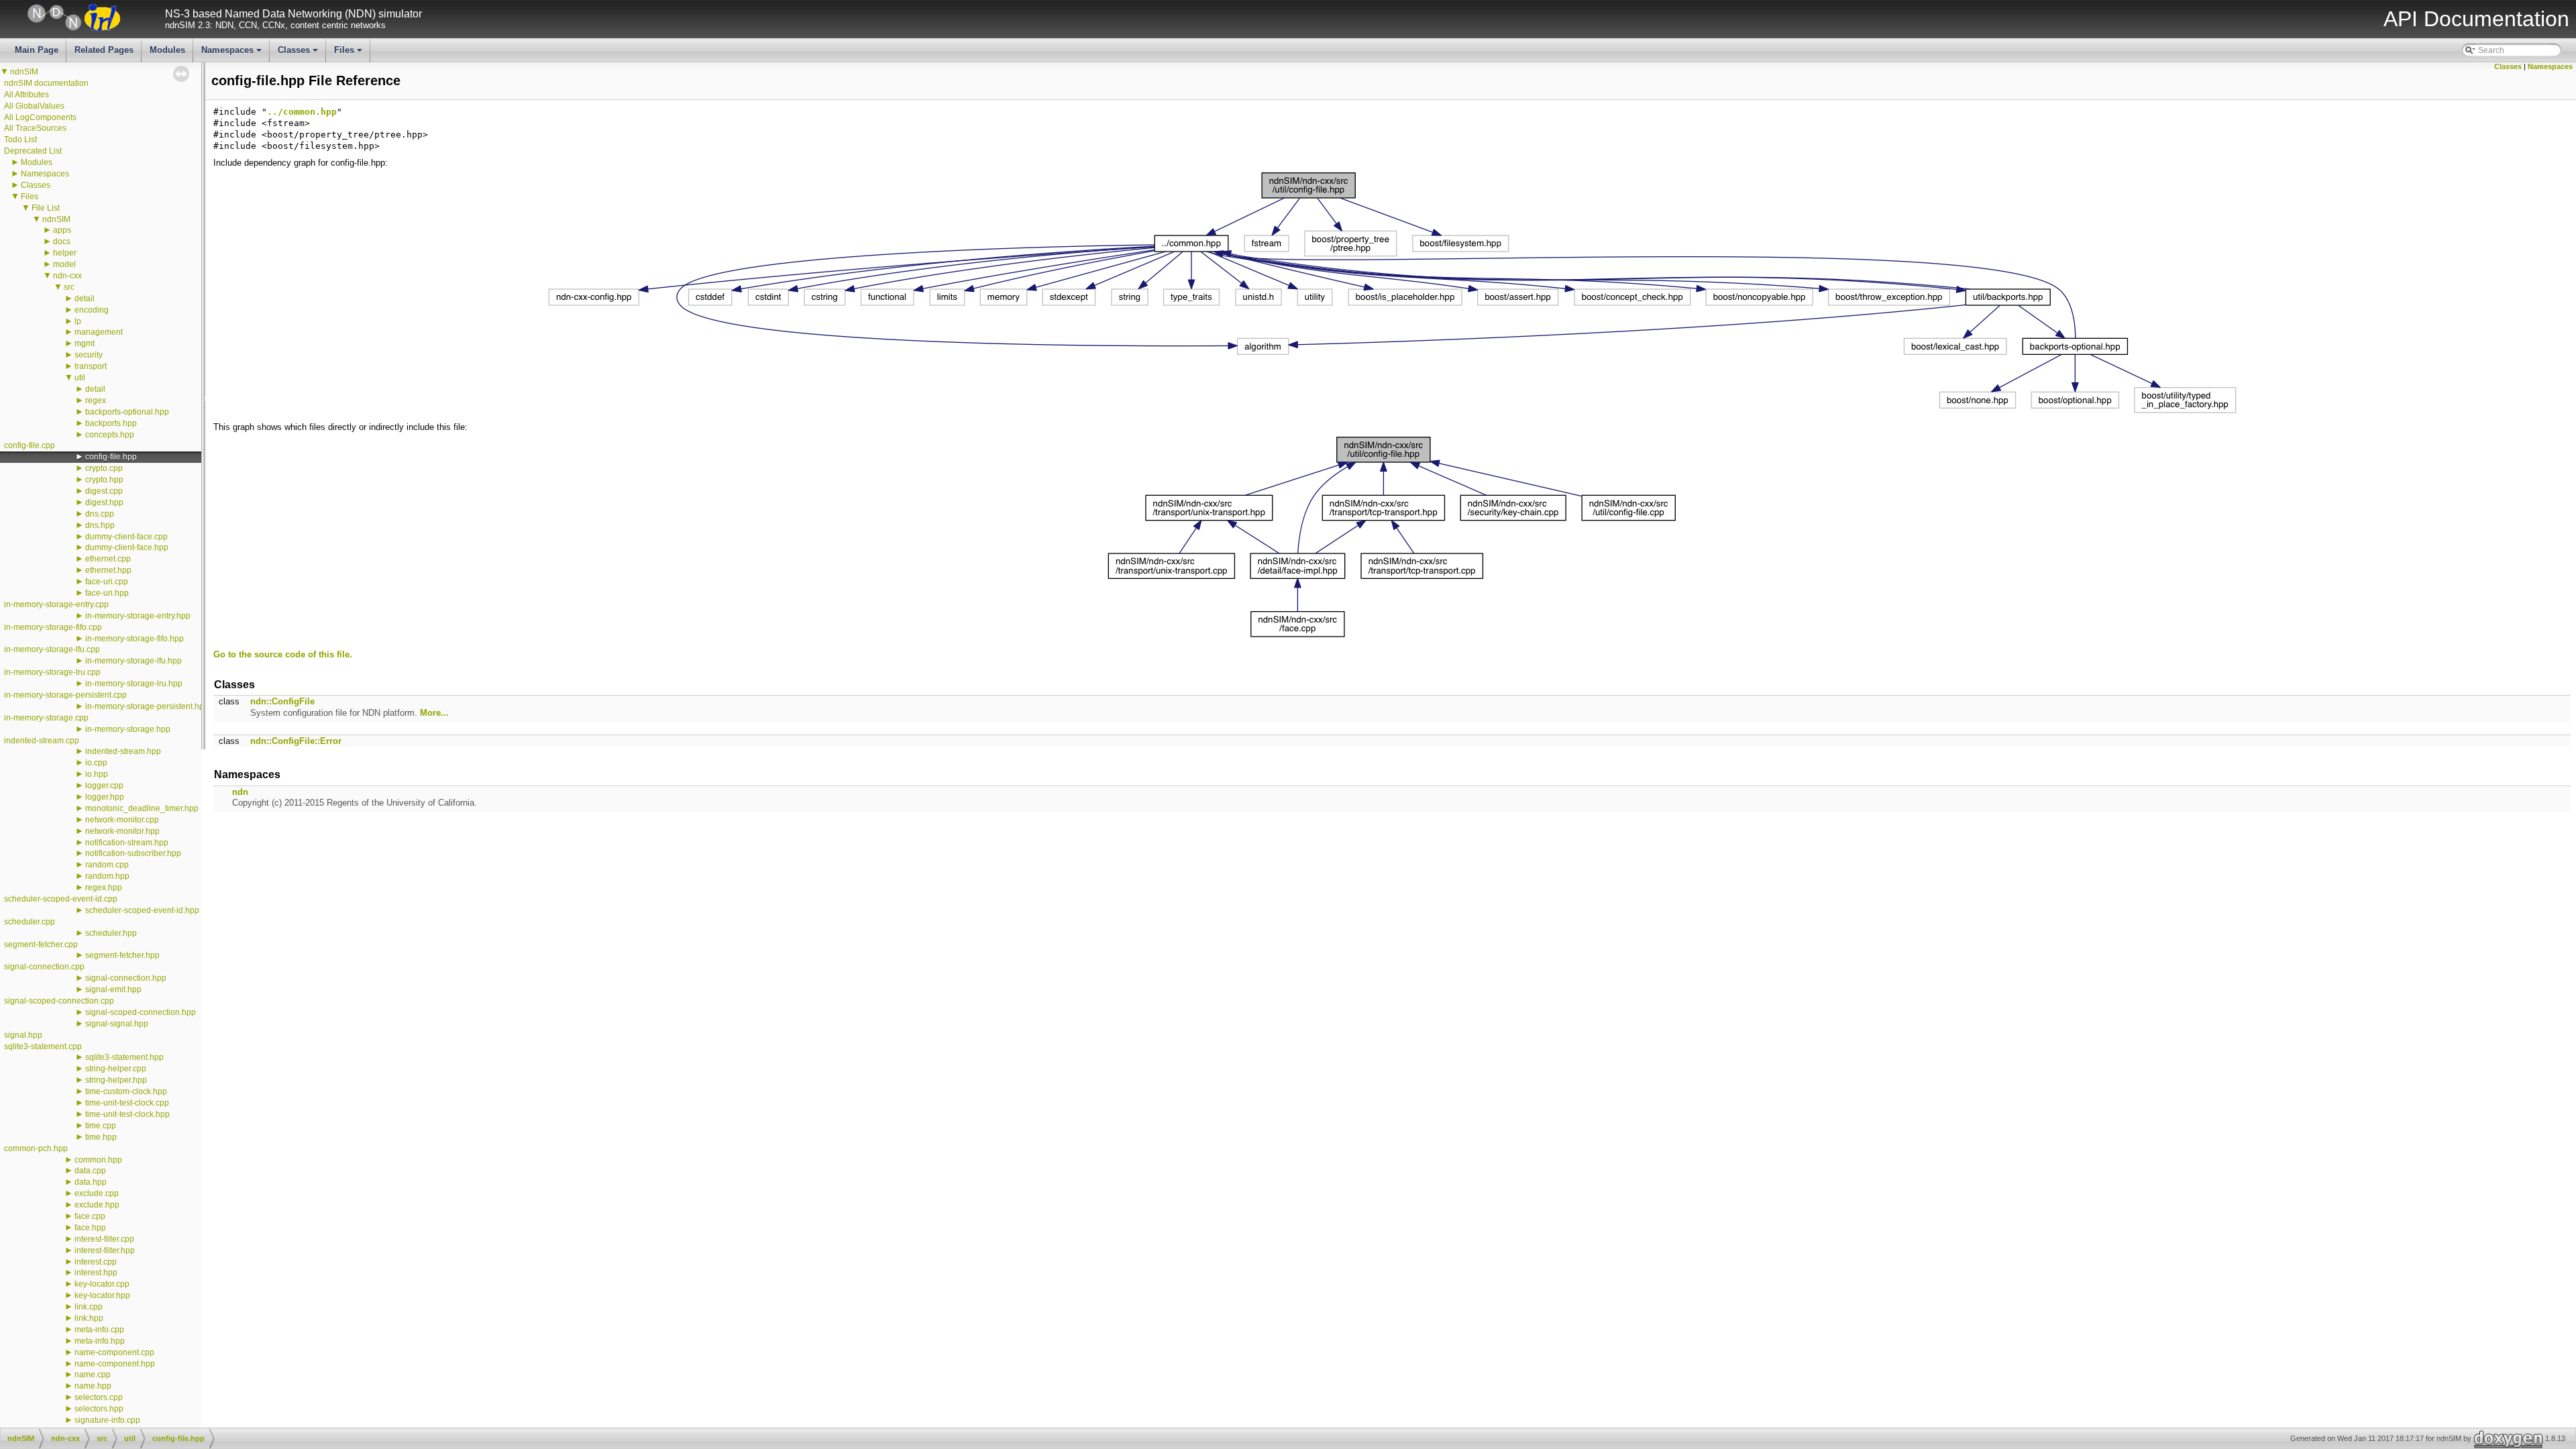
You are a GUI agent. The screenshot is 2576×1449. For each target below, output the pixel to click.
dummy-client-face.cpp (126, 537)
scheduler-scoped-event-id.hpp (142, 910)
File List (46, 208)
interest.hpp (96, 1273)
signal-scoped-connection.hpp (141, 1012)
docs (62, 241)
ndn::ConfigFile (282, 701)
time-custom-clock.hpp (126, 1091)
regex (96, 400)
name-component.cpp (114, 1352)
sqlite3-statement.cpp (43, 1046)
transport (91, 366)
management (99, 332)
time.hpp (101, 1137)
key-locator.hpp (102, 1295)
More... (434, 713)
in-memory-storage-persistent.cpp (65, 695)
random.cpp (107, 865)
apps (62, 230)
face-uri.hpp (107, 593)
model (64, 264)
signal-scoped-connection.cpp (59, 1001)
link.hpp (89, 1318)
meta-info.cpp (99, 1330)
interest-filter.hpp (105, 1250)
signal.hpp (23, 1035)
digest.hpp (104, 502)
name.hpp (93, 1386)
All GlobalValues (34, 106)
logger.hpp (105, 797)
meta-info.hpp (100, 1341)
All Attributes (26, 95)
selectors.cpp (99, 1397)
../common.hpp (302, 112)
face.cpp (90, 1216)
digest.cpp (104, 491)
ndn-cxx (67, 276)
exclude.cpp (97, 1193)
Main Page (37, 50)
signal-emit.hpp (113, 989)
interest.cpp (96, 1262)
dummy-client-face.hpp (127, 547)
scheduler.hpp (111, 933)
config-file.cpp (30, 445)
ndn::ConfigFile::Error (296, 741)
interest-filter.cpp (104, 1239)
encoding (92, 310)
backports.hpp (111, 423)
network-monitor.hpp (122, 831)
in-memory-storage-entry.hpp (138, 616)
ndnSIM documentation (46, 83)
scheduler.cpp (30, 922)
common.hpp (98, 1160)
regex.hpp (104, 888)
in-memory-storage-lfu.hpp (133, 661)
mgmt (85, 343)
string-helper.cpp (116, 1069)
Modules (167, 50)
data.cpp (90, 1171)
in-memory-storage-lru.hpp (134, 684)
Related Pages (104, 50)
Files (349, 54)
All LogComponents (40, 117)
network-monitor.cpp (122, 820)
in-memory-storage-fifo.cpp (53, 627)
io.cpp (96, 763)
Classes (299, 54)
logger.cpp (104, 786)
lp (78, 321)
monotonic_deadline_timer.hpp (142, 808)
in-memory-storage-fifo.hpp (135, 639)
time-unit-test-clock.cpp (127, 1103)
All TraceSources (35, 128)
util (80, 378)
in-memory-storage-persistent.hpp (147, 706)
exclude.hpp (97, 1205)
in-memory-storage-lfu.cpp (52, 649)
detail (85, 299)
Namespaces (232, 54)
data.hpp (91, 1182)
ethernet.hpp (108, 570)
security (89, 355)
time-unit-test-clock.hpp (127, 1114)
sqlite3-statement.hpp (124, 1057)
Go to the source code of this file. (283, 654)
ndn (240, 792)
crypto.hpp (104, 480)
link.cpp (89, 1307)
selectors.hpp (99, 1409)
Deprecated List (33, 151)
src (69, 287)
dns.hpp (100, 525)
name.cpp (93, 1375)
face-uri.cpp (107, 582)
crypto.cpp (104, 468)
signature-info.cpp (107, 1420)
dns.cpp (100, 514)
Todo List (20, 140)
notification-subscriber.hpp (133, 853)
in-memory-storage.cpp (46, 718)
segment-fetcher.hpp (122, 955)
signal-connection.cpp (44, 967)
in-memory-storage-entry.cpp (56, 604)
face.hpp (90, 1228)
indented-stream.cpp (42, 741)
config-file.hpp (111, 457)
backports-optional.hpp (127, 412)
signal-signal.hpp (117, 1024)
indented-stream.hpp (123, 751)
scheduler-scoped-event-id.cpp (61, 899)
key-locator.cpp (102, 1284)
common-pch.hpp (36, 1148)
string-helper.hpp (116, 1080)
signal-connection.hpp (126, 978)
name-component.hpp (115, 1364)
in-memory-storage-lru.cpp (52, 672)
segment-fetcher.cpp (41, 945)
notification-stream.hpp (127, 843)
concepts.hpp (110, 435)
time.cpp (101, 1126)
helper (65, 253)
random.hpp (107, 876)
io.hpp (97, 774)
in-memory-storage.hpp (128, 729)
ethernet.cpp (108, 559)
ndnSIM (24, 72)
